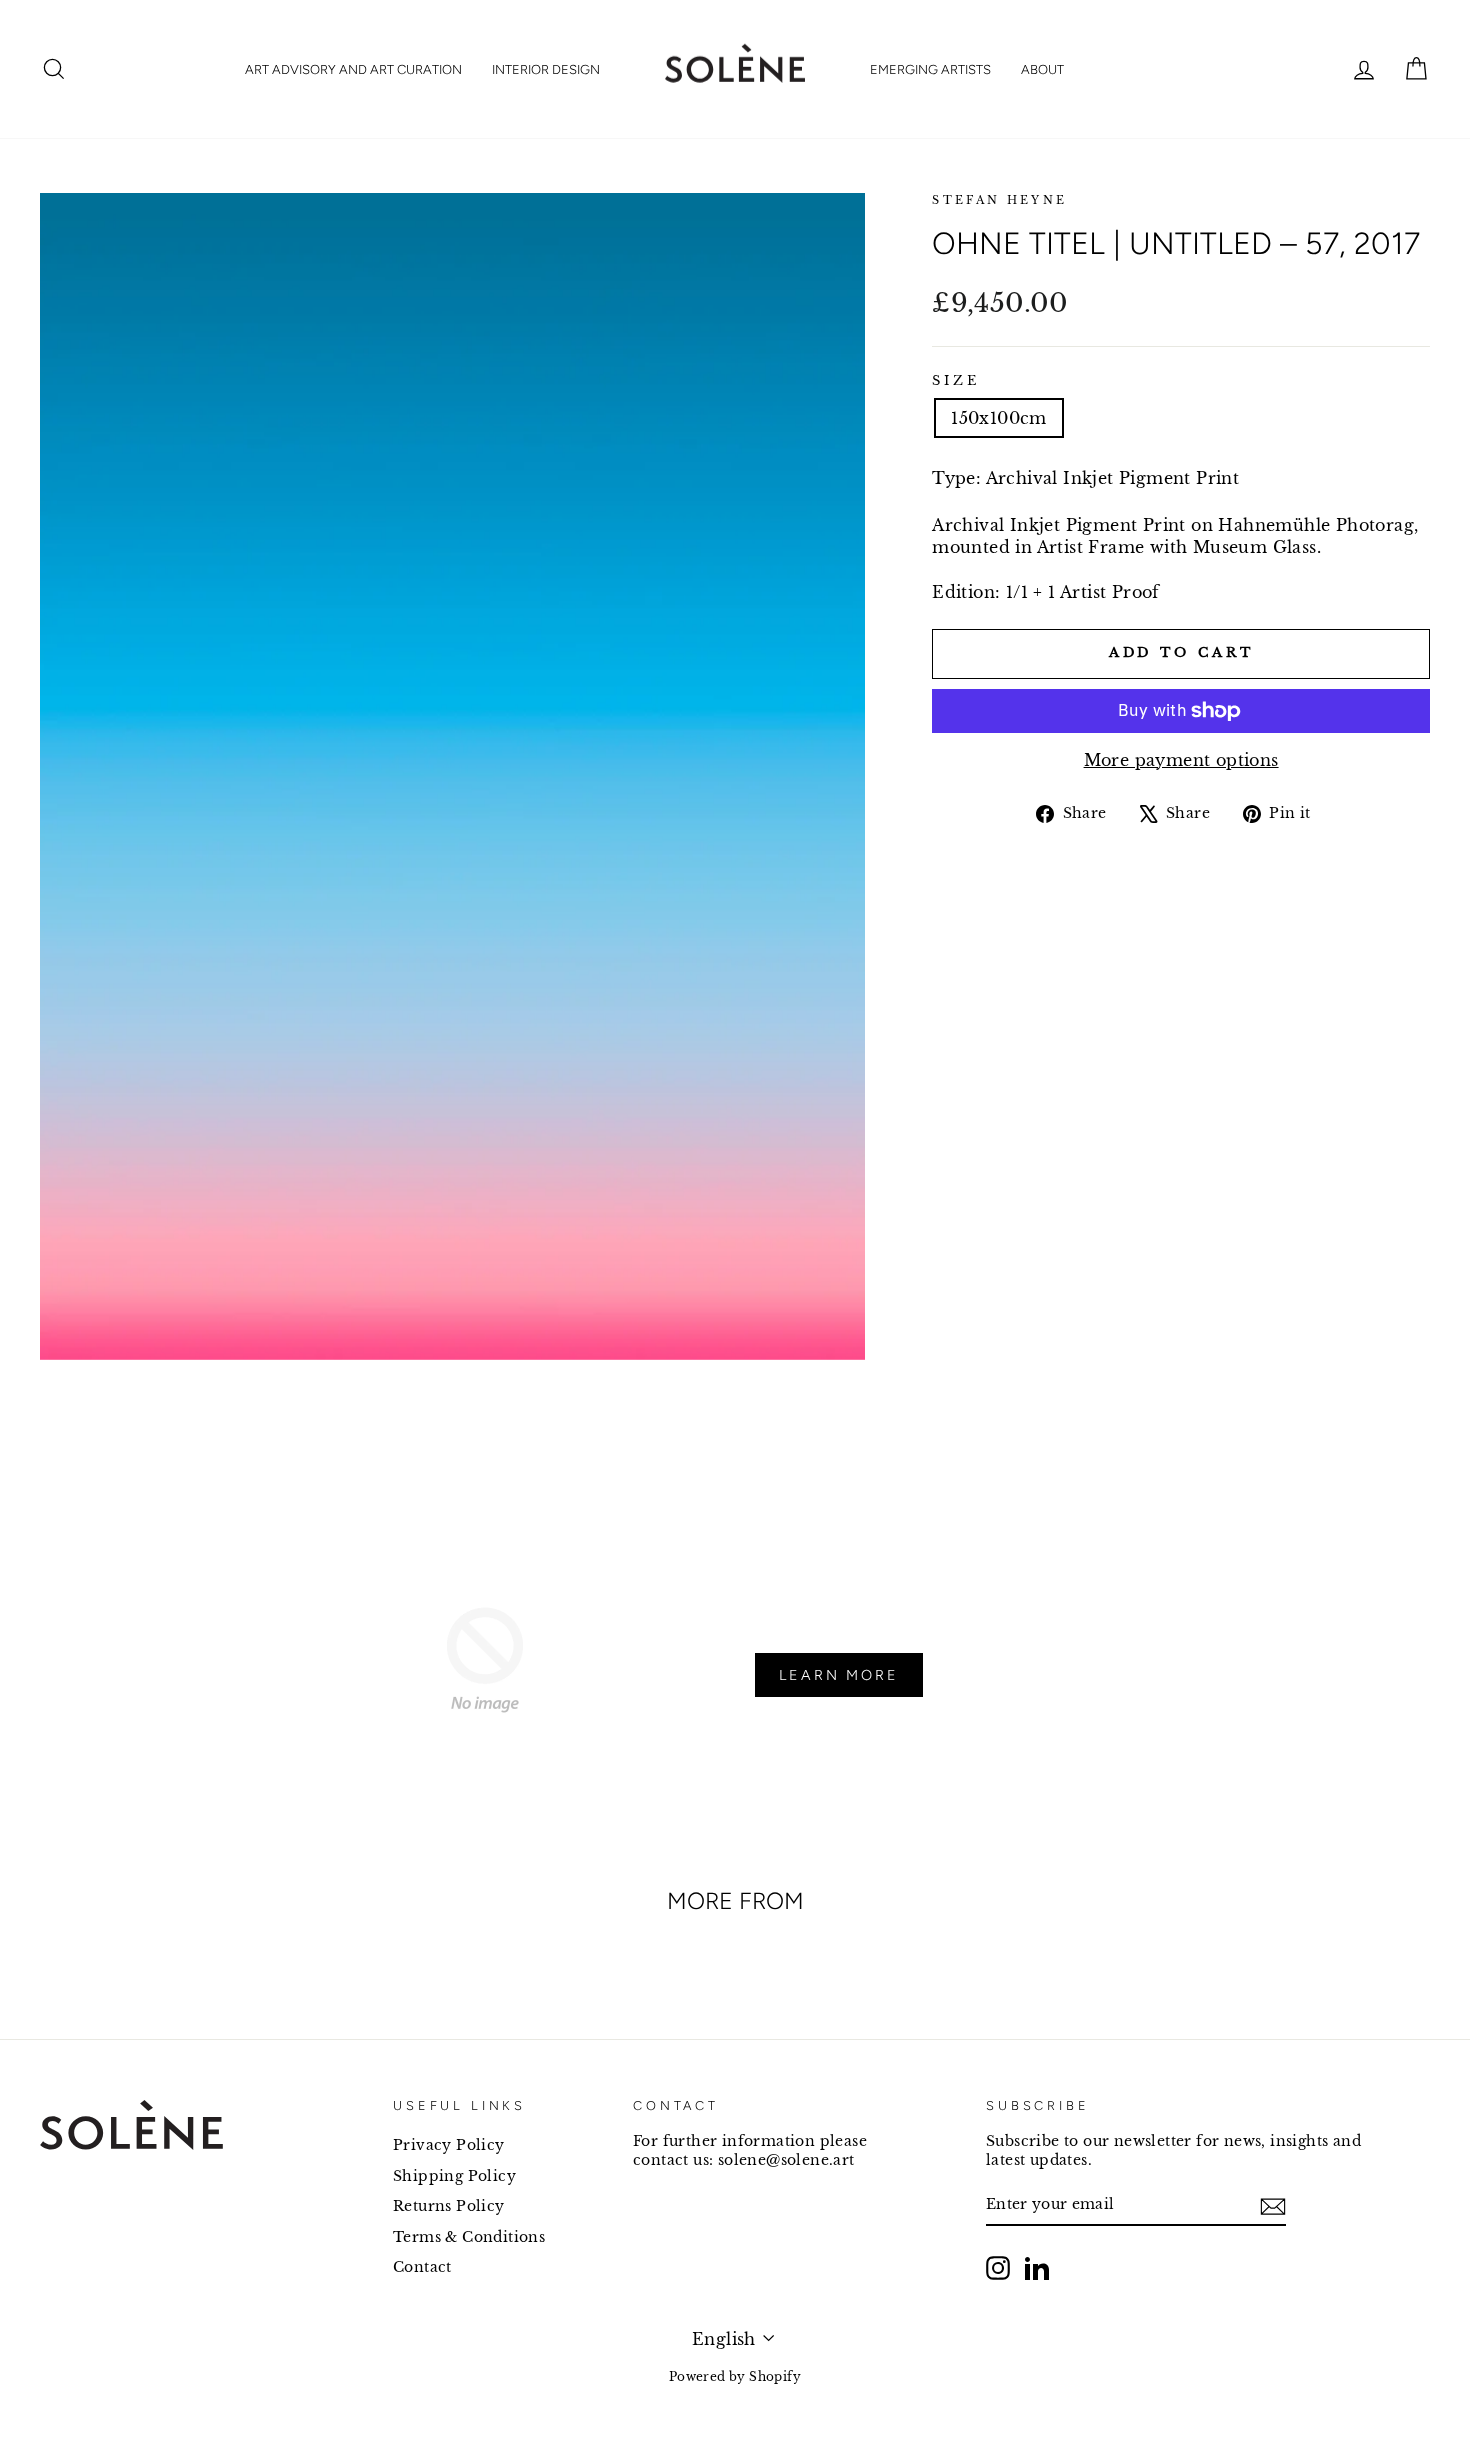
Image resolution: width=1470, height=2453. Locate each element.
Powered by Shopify (735, 2376)
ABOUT (1042, 69)
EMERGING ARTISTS (930, 69)
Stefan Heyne (999, 200)
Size (955, 380)
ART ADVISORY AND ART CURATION (353, 69)
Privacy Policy (449, 2145)
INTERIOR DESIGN (546, 69)
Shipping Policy (454, 2176)
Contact (422, 2267)
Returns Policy (449, 2206)
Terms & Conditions (469, 2237)
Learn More (839, 1675)
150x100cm (999, 418)
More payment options (1181, 760)
